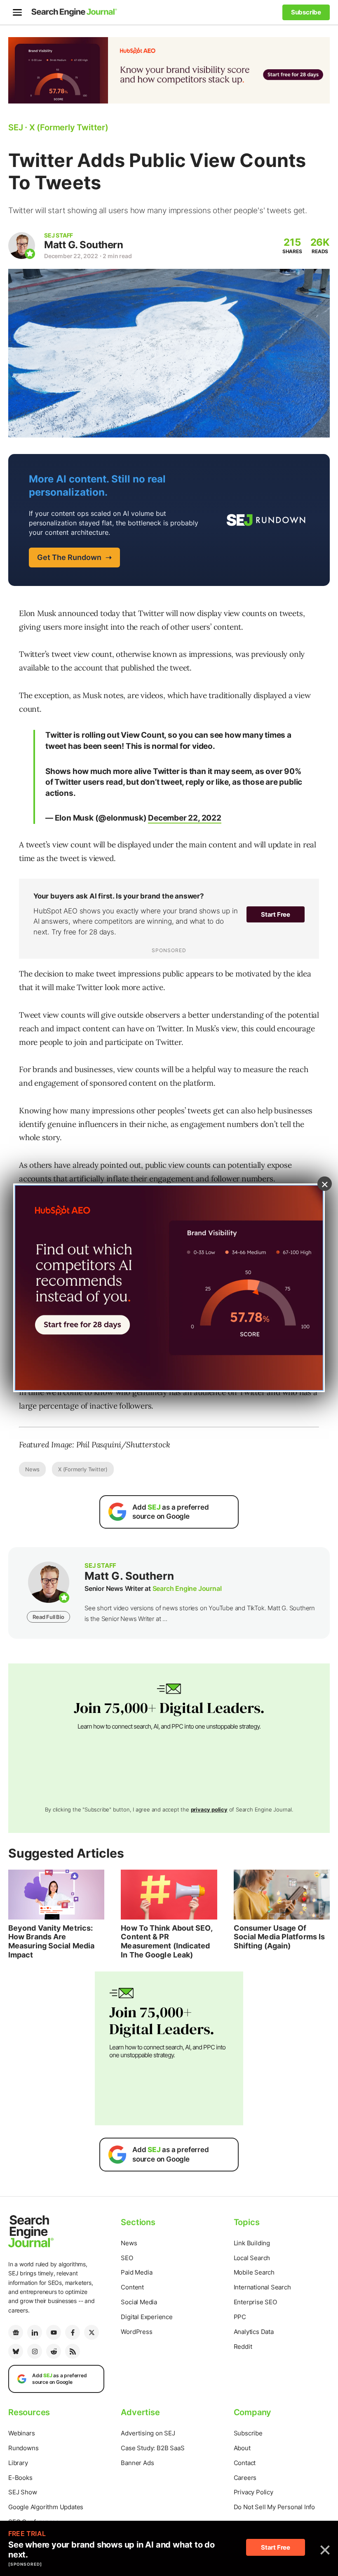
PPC (240, 2317)
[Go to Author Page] (22, 246)
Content (132, 2287)
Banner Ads (137, 2463)
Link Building (252, 2243)
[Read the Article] (56, 1895)
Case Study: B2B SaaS (153, 2448)
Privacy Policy (253, 2492)
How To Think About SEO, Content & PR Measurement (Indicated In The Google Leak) (166, 1941)
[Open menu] (17, 12)
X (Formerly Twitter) (83, 1469)
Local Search (252, 2258)
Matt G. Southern (83, 245)
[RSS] (73, 2351)
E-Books (20, 2478)
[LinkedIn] (35, 2332)
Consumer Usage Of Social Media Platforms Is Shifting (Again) (279, 1937)
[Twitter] (92, 2332)
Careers (245, 2478)
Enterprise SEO (255, 2302)
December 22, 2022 (185, 818)
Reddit (243, 2347)
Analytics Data (254, 2332)
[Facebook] (73, 2332)
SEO (127, 2258)
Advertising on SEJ (148, 2433)
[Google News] (16, 2332)
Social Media (139, 2302)
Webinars (21, 2433)
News (32, 1469)
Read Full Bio (48, 1617)
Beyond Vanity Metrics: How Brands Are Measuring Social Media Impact (51, 1941)
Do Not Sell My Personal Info (274, 2507)
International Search (262, 2287)
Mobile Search (254, 2272)
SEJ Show (22, 2492)
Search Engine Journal (187, 1588)
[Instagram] (35, 2351)
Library (18, 2463)
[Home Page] (74, 12)
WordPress (136, 2332)
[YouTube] (54, 2332)
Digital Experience (147, 2317)
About (242, 2448)
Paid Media (136, 2272)
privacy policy (209, 1809)
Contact (245, 2463)
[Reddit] (54, 2351)
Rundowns (23, 2448)
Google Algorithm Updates (46, 2507)
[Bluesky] (16, 2351)
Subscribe (248, 2433)
